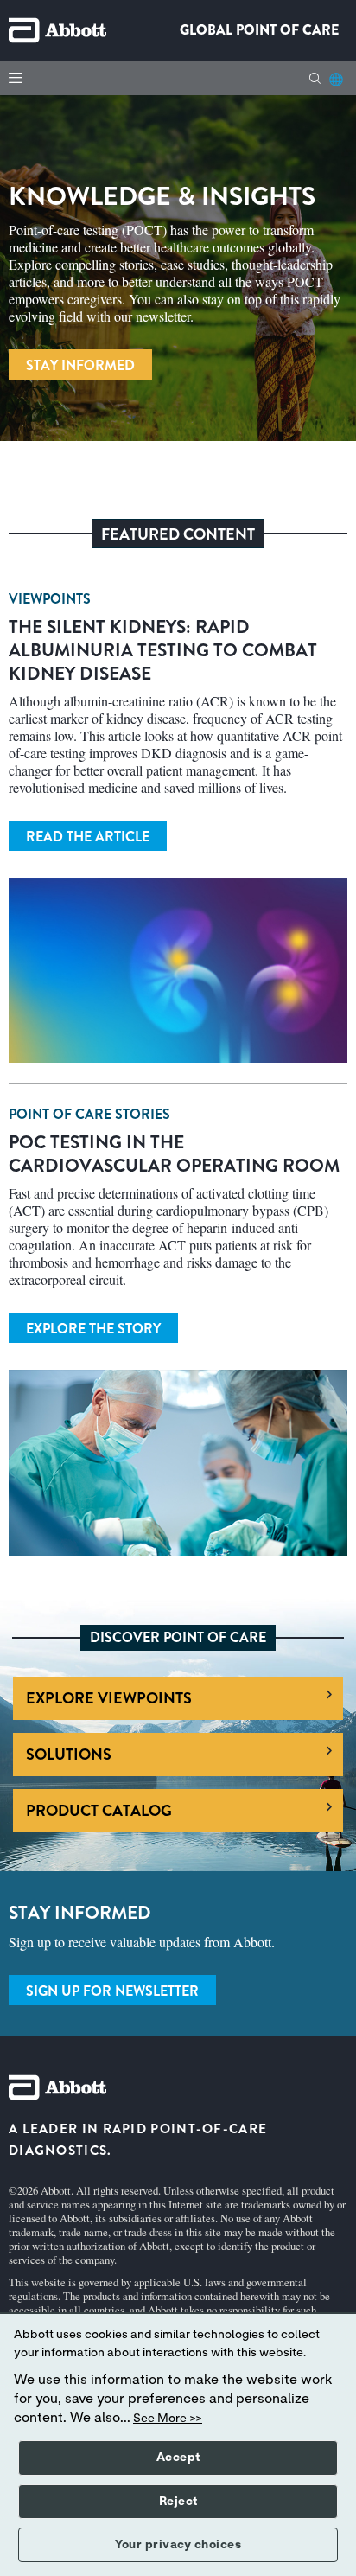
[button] (315, 78)
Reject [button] (178, 2502)
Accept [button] (178, 2458)
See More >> (168, 2419)
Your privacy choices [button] (178, 2545)
